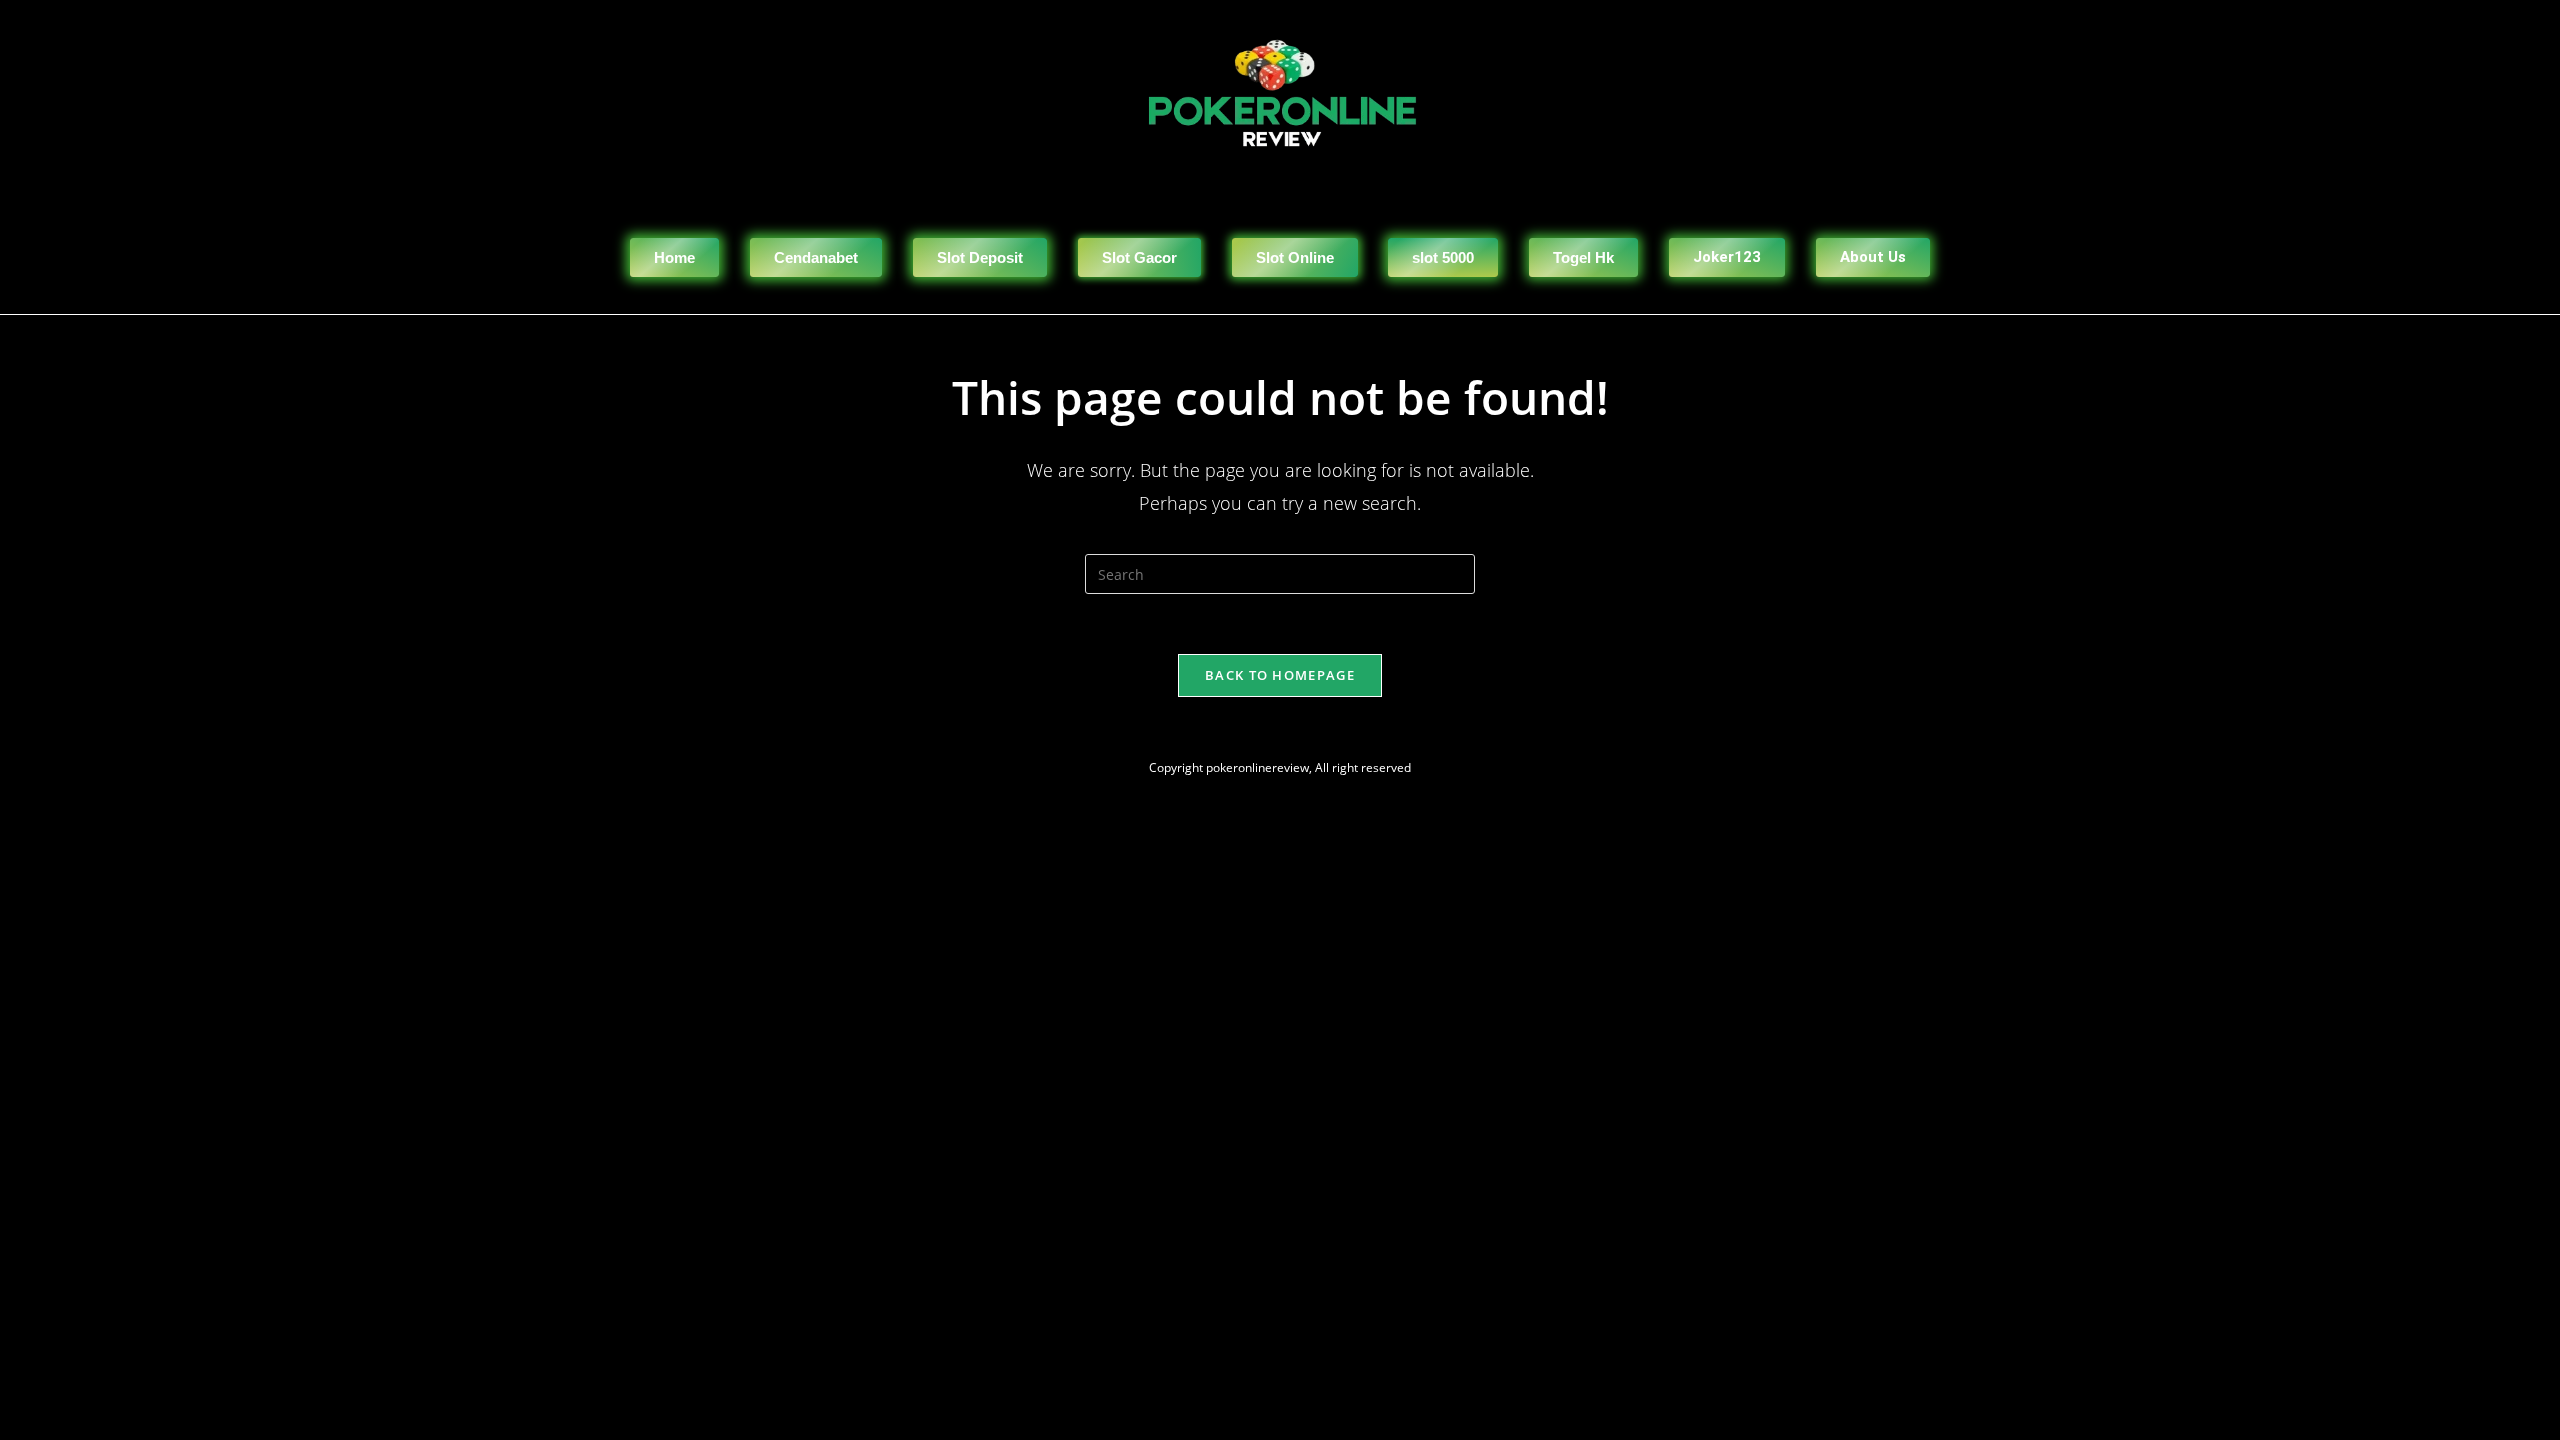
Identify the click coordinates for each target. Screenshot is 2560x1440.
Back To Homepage (1280, 675)
